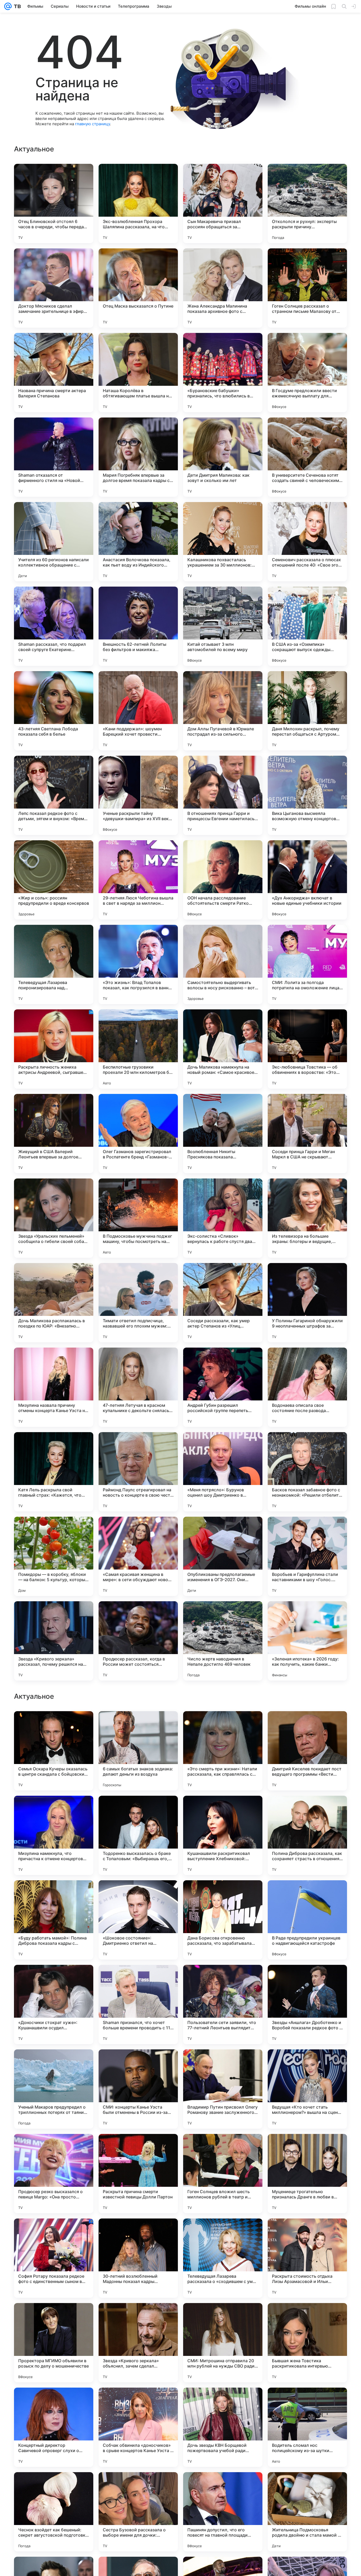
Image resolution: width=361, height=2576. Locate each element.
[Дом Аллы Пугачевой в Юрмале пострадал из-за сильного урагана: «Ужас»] (223, 711)
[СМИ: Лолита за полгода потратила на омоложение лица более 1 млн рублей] (307, 964)
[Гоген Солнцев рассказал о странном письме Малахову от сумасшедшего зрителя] (307, 288)
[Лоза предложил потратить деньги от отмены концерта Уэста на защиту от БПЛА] (138, 1810)
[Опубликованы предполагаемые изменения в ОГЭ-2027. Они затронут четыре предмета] (223, 1556)
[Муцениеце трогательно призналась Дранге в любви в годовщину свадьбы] (307, 2512)
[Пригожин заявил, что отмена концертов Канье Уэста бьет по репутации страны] (54, 1979)
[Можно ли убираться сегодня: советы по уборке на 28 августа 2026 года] (138, 1979)
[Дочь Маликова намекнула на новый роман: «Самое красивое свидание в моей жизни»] (223, 1049)
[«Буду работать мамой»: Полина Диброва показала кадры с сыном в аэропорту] (54, 2258)
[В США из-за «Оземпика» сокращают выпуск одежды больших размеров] (307, 626)
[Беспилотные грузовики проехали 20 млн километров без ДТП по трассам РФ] (138, 1049)
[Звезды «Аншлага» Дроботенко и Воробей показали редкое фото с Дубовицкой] (307, 2343)
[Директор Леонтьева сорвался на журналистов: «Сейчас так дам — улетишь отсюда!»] (54, 1810)
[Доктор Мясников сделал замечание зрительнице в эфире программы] (54, 288)
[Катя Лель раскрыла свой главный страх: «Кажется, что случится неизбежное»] (54, 1472)
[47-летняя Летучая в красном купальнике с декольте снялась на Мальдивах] (138, 1387)
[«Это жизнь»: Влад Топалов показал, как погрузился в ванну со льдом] (138, 964)
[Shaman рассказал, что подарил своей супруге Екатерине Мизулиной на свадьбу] (54, 626)
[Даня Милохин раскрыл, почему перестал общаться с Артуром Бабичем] (307, 711)
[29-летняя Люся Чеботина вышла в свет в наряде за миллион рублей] (138, 880)
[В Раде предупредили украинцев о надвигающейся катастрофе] (307, 2258)
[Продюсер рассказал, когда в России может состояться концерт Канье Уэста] (138, 1641)
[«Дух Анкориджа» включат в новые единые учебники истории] (307, 880)
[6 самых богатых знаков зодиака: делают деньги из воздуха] (138, 2089)
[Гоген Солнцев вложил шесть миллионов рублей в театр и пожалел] (223, 2512)
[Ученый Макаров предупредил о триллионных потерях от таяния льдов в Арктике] (54, 2427)
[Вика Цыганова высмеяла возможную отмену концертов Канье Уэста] (307, 795)
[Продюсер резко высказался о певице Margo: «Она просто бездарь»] (54, 2512)
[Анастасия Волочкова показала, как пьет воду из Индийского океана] (138, 542)
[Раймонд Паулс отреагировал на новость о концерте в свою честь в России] (138, 1472)
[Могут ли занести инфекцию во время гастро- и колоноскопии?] (223, 1810)
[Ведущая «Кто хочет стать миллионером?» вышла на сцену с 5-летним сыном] (307, 2427)
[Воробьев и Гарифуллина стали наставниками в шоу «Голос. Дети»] (307, 1556)
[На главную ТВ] (16, 6)
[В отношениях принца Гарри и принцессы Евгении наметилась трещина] (223, 795)
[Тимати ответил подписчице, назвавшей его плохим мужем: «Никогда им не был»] (138, 1303)
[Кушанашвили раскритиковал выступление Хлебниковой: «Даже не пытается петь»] (223, 2174)
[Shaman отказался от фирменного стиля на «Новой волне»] (54, 457)
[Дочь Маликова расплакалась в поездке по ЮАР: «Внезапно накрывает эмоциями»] (54, 1303)
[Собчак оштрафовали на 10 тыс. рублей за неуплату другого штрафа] (307, 1810)
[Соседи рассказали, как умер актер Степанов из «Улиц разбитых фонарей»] (223, 1303)
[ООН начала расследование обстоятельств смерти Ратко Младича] (223, 880)
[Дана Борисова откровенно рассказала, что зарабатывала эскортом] (223, 2258)
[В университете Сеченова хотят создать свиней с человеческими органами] (307, 457)
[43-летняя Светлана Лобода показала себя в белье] (54, 711)
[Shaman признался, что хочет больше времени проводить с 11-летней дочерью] (138, 2343)
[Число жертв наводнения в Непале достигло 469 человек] (223, 1641)
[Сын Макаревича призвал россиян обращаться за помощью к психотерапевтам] (223, 203)
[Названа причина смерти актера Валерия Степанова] (54, 373)
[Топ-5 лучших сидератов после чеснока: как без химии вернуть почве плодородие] (138, 1725)
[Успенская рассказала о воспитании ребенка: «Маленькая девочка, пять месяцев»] (223, 1895)
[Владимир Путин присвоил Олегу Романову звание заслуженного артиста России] (223, 2427)
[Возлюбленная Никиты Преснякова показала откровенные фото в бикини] (223, 1134)
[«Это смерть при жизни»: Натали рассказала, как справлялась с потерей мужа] (223, 2089)
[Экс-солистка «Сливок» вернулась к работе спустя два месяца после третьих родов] (223, 1218)
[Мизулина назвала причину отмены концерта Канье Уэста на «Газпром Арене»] (54, 1387)
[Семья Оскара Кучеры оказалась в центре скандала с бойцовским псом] (54, 2089)
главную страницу (92, 124)
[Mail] (8, 6)
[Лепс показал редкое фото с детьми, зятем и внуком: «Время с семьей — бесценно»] (54, 795)
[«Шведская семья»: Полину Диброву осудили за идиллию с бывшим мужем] (307, 1725)
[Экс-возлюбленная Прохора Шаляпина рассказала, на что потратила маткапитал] (138, 203)
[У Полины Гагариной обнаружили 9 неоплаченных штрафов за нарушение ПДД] (307, 1303)
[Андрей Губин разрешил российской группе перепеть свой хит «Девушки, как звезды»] (223, 1387)
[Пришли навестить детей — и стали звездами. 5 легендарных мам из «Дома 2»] (138, 1895)
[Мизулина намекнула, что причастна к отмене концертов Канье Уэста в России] (54, 2174)
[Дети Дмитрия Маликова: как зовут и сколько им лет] (223, 457)
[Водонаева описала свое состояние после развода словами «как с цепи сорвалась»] (307, 1387)
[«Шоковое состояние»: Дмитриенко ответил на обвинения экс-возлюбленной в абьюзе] (138, 2258)
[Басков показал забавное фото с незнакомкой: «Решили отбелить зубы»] (307, 1472)
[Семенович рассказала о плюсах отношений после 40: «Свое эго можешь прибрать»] (307, 542)
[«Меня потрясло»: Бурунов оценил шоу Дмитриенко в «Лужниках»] (223, 1472)
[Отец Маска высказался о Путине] (138, 288)
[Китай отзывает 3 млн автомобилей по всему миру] (223, 626)
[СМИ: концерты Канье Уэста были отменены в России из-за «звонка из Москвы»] (138, 2427)
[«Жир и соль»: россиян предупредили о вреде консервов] (54, 880)
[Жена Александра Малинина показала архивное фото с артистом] (223, 288)
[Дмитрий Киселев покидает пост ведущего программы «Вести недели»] (307, 2089)
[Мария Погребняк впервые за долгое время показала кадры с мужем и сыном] (138, 457)
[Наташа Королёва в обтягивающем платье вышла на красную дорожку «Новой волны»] (138, 373)
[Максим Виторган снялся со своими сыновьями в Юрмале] (223, 1979)
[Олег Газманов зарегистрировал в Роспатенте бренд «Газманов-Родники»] (138, 1134)
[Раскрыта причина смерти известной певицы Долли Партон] (138, 2512)
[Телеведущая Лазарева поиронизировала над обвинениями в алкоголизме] (54, 964)
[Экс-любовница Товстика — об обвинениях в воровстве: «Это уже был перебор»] (307, 1049)
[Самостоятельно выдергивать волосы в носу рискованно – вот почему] (223, 964)
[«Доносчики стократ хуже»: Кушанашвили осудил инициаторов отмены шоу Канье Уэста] (54, 2343)
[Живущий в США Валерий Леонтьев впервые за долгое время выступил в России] (54, 1134)
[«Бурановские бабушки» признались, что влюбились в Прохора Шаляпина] (223, 373)
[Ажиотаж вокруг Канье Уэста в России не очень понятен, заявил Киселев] (54, 1725)
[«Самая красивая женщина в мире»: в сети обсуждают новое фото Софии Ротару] (138, 1556)
